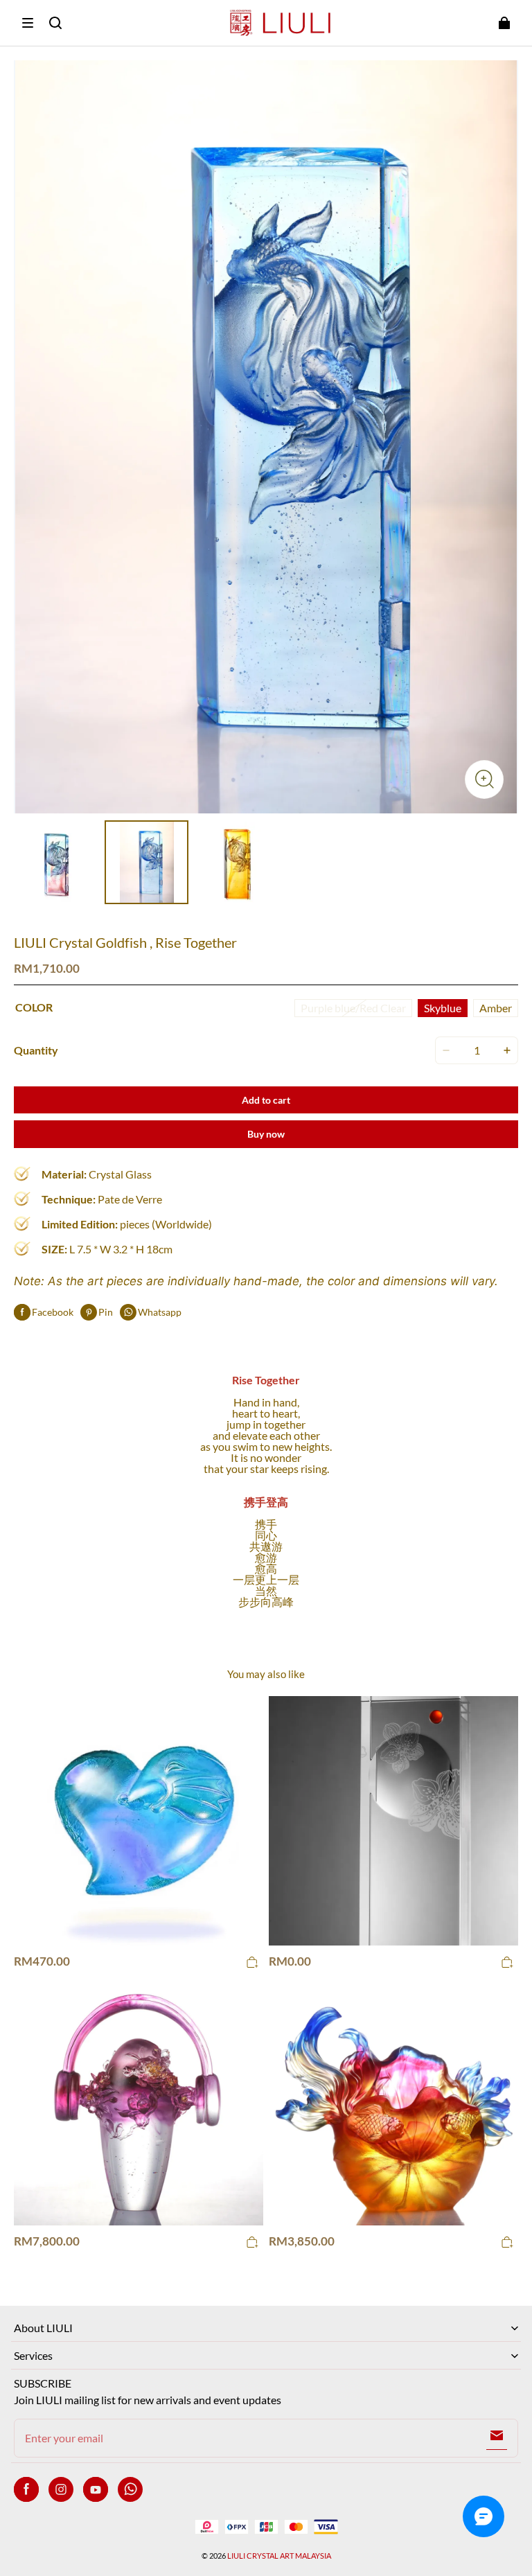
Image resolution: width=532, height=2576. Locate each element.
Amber (496, 1008)
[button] (28, 23)
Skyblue (443, 1008)
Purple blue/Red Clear (353, 1008)
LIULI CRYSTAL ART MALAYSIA (279, 2556)
